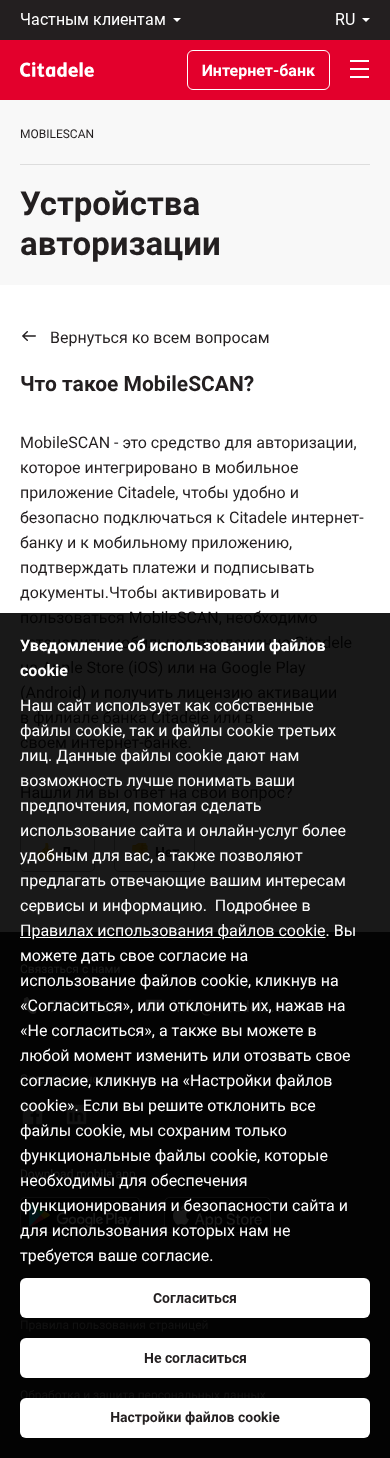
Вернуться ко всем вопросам (160, 337)
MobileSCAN (57, 134)
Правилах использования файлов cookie (173, 930)
